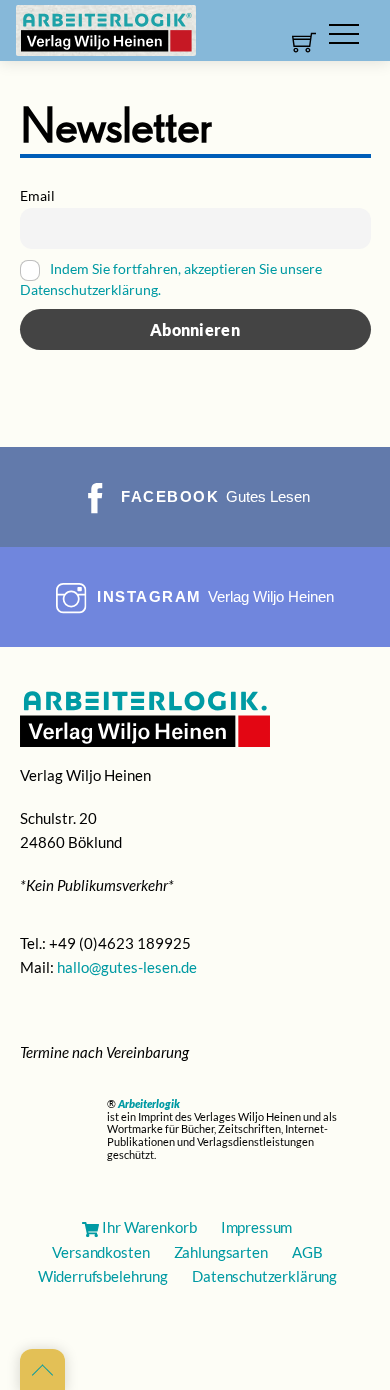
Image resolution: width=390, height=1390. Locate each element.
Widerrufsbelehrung (103, 1276)
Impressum (257, 1227)
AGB (307, 1252)
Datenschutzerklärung (264, 1276)
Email (37, 195)
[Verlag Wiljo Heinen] (106, 28)
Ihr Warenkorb (148, 1227)
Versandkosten (100, 1252)
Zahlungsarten (221, 1252)
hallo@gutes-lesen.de (127, 967)
